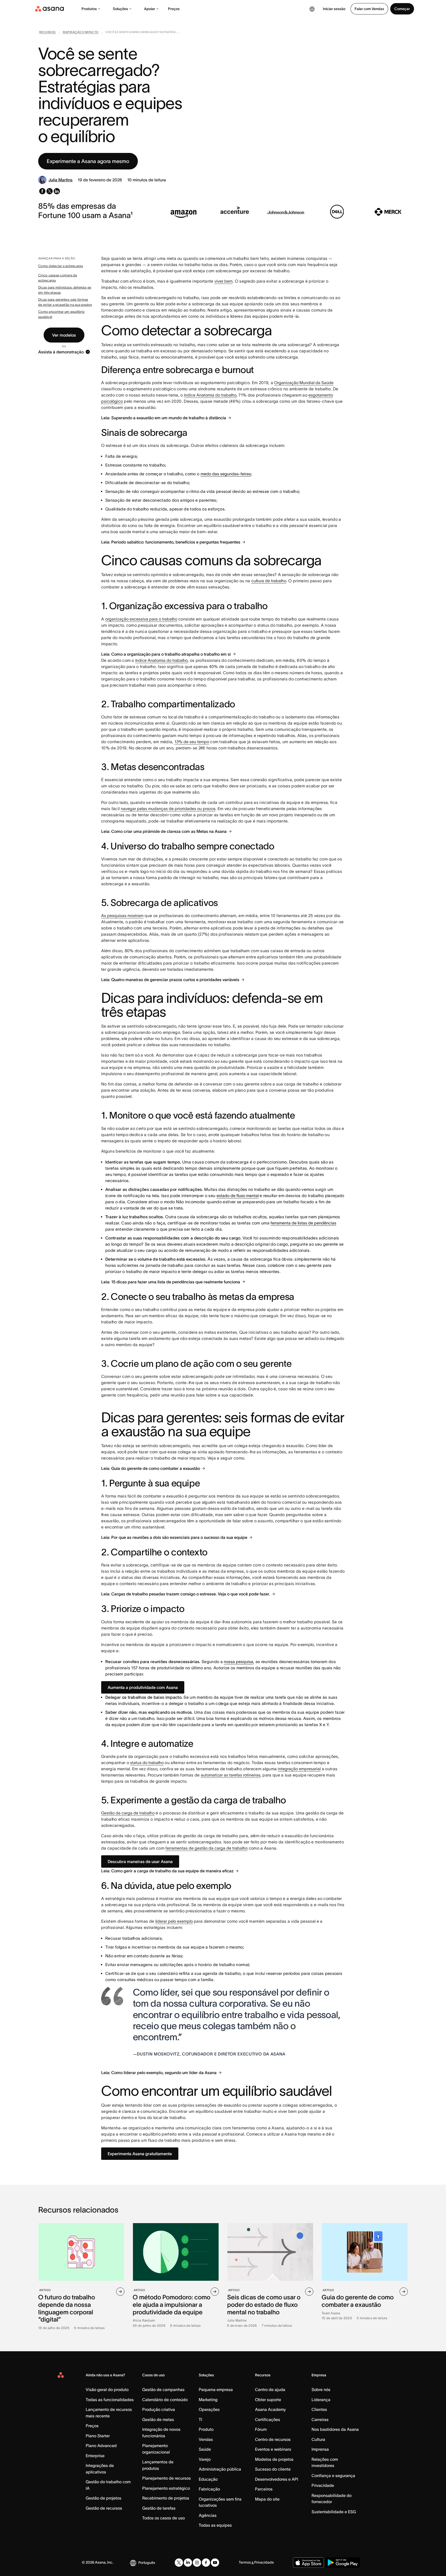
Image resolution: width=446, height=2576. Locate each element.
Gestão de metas (158, 2419)
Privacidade (323, 2485)
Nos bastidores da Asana (335, 2429)
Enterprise (95, 2456)
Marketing (208, 2400)
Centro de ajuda (270, 2389)
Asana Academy (270, 2409)
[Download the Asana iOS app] (308, 2563)
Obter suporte (268, 2400)
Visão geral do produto (107, 2389)
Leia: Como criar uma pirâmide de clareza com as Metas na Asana (164, 831)
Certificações (268, 2419)
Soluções (120, 9)
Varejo (205, 2459)
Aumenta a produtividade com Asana (143, 1687)
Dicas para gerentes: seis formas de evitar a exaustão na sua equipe (65, 302)
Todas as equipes (215, 2525)
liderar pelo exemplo (174, 1921)
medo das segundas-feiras (226, 474)
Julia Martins (61, 180)
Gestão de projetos (103, 2498)
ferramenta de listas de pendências (303, 1223)
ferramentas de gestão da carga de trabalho (206, 1848)
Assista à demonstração (61, 352)
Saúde (205, 2449)
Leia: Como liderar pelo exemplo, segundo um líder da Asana (159, 2073)
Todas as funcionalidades (110, 2400)
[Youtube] (215, 2563)
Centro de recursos (273, 2439)
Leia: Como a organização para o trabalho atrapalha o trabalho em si (166, 654)
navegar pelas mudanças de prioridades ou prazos (168, 809)
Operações (209, 2409)
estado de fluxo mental (238, 1196)
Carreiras (320, 2419)
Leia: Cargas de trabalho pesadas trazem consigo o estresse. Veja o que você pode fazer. (186, 1594)
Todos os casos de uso (164, 2518)
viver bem (224, 281)
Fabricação (209, 2489)
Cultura (318, 2439)
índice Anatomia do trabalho (210, 395)
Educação (208, 2479)
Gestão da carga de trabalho (128, 1813)
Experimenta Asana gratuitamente (140, 2154)
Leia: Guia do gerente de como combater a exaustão (151, 1468)
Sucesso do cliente (273, 2469)
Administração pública (220, 2469)
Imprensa (320, 2449)
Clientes (319, 2409)
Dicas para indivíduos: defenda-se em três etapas (65, 290)
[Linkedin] (188, 2563)
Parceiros (264, 2489)
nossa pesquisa (238, 1662)
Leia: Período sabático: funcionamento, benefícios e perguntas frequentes (171, 542)
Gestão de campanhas (163, 2389)
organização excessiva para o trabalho (141, 619)
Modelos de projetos (274, 2459)
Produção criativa (159, 2409)
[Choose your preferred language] (312, 9)
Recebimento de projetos (166, 2498)
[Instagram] (197, 2563)
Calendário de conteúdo (165, 2400)
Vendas (206, 2439)
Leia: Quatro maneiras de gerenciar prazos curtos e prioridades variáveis (170, 980)
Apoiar (150, 9)
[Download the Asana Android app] (343, 2563)
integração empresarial (299, 1769)
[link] (47, 33)
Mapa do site (267, 2499)
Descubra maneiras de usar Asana (140, 1861)
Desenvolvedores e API (277, 2479)
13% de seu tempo (192, 742)
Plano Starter (98, 2436)
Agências (208, 2515)
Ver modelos (64, 335)
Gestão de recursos (104, 2508)
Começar (402, 9)
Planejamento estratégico (166, 2488)
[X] (179, 2563)
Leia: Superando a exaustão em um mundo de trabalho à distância (164, 418)
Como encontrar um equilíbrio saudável (61, 314)
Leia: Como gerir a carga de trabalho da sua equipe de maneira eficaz (167, 1871)
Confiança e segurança (333, 2476)
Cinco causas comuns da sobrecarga (58, 278)
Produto (206, 2429)
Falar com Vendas (369, 9)
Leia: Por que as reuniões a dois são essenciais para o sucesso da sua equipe (174, 1537)
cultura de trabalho (269, 581)
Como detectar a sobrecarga (61, 266)
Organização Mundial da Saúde (304, 383)
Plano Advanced (101, 2446)
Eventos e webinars (273, 2449)
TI (200, 2419)
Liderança (321, 2400)
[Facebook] (206, 2563)
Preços (174, 9)
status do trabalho (147, 1763)
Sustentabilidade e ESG (334, 2512)
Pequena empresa (216, 2389)
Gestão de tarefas (159, 2508)
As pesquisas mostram (122, 915)
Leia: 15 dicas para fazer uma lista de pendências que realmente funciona (171, 1282)
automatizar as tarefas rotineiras (231, 1775)
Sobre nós (321, 2389)
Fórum (261, 2429)
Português (147, 2563)
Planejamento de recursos (166, 2478)
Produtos (89, 9)
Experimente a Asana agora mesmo (88, 161)
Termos (245, 2562)
